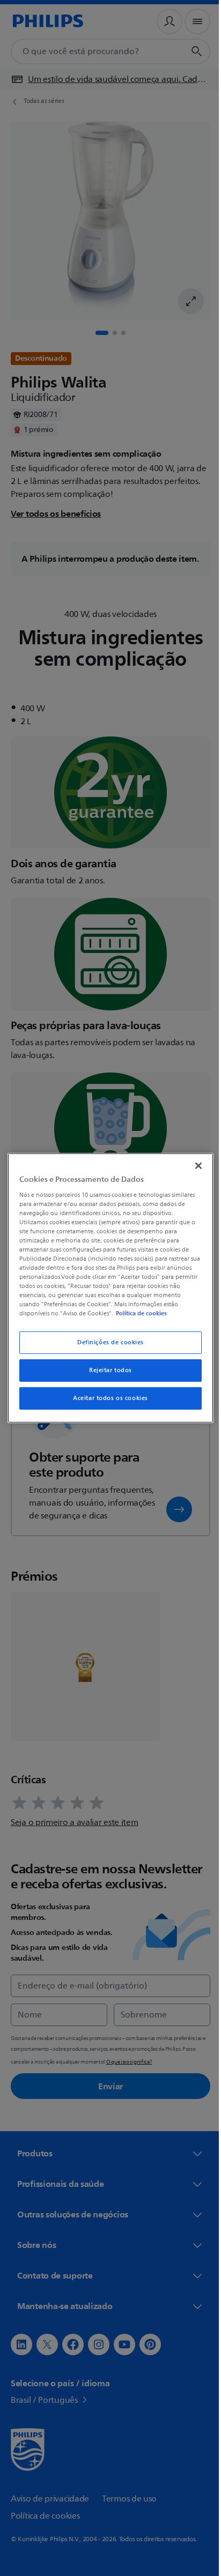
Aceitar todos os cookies (107, 1398)
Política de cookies (155, 1313)
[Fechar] (193, 1166)
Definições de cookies (107, 1342)
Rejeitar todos (107, 1370)
